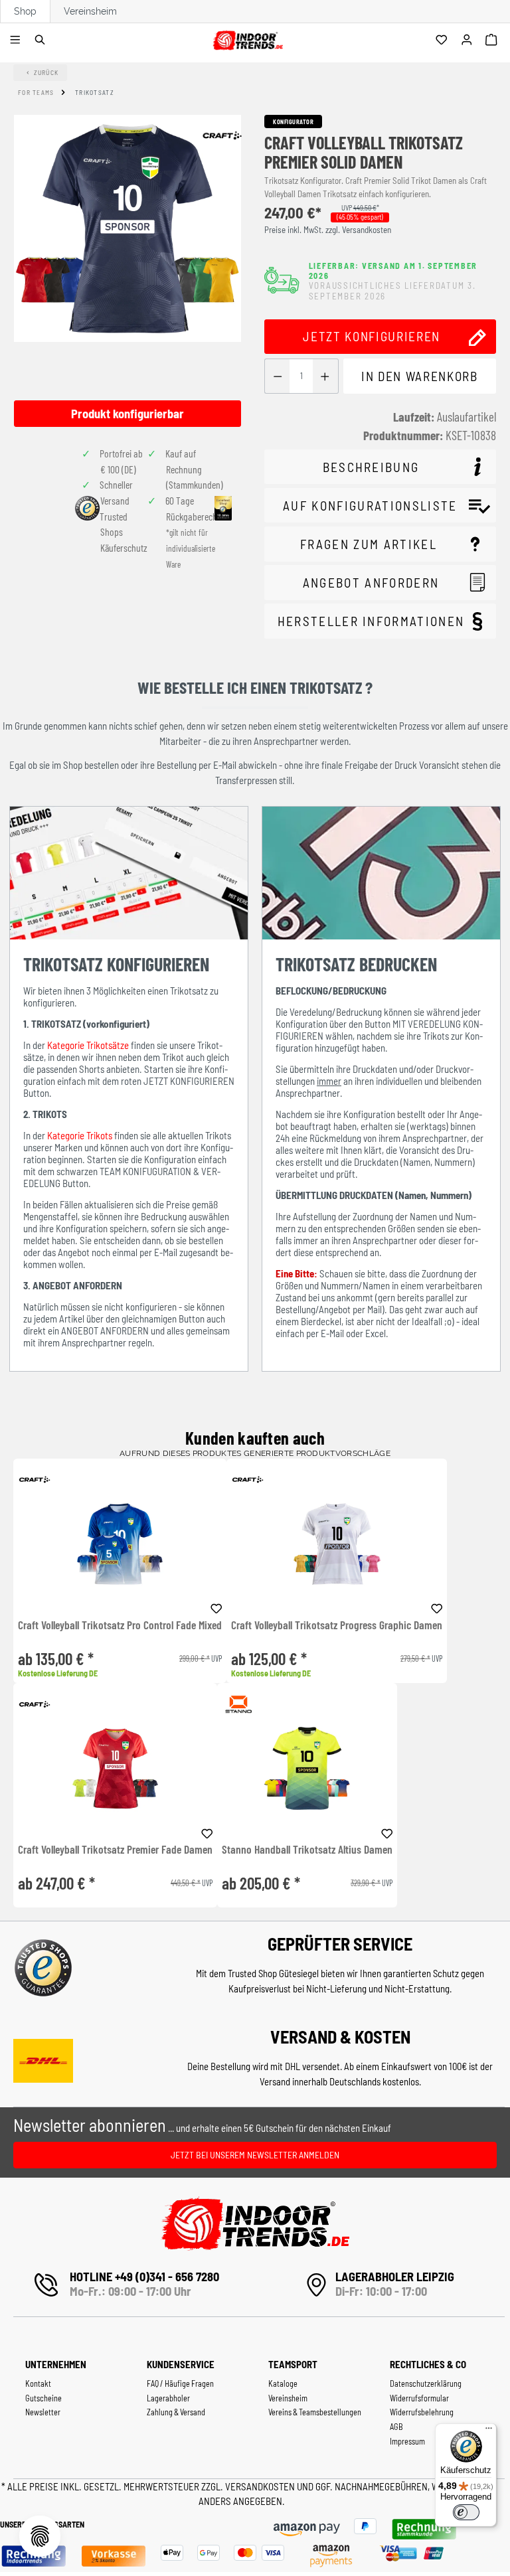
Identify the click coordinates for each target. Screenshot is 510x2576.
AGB (396, 2427)
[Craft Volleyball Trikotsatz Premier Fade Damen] (115, 1768)
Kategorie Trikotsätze (88, 1045)
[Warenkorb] (493, 40)
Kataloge (283, 2383)
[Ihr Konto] (468, 40)
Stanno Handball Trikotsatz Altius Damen (307, 1850)
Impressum (407, 2441)
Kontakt (38, 2383)
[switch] (466, 2512)
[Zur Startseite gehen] (247, 38)
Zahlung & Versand (176, 2412)
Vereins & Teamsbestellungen (315, 2412)
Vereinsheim (90, 11)
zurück (46, 72)
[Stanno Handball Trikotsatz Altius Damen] (307, 1768)
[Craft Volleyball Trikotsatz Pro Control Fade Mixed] (120, 1544)
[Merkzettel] (443, 40)
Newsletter (43, 2412)
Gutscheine (43, 2398)
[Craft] (222, 135)
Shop (25, 11)
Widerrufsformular (419, 2398)
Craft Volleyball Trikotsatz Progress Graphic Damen (337, 1625)
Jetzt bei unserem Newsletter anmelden (255, 2155)
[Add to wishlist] (216, 1607)
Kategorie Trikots (80, 1135)
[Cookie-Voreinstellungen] (40, 2536)
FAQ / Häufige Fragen (180, 2383)
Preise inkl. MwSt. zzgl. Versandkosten (328, 230)
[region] (127, 271)
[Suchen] (42, 40)
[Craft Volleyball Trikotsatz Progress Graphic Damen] (337, 1544)
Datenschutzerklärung (426, 2383)
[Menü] (17, 40)
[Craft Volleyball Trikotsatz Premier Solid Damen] (127, 228)
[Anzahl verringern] (277, 376)
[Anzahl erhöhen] (325, 376)
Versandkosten (261, 2486)
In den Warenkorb (419, 376)
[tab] (380, 467)
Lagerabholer (168, 2398)
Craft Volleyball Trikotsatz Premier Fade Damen (115, 1850)
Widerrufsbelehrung (422, 2412)
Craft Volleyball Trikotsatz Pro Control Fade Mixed (120, 1625)
